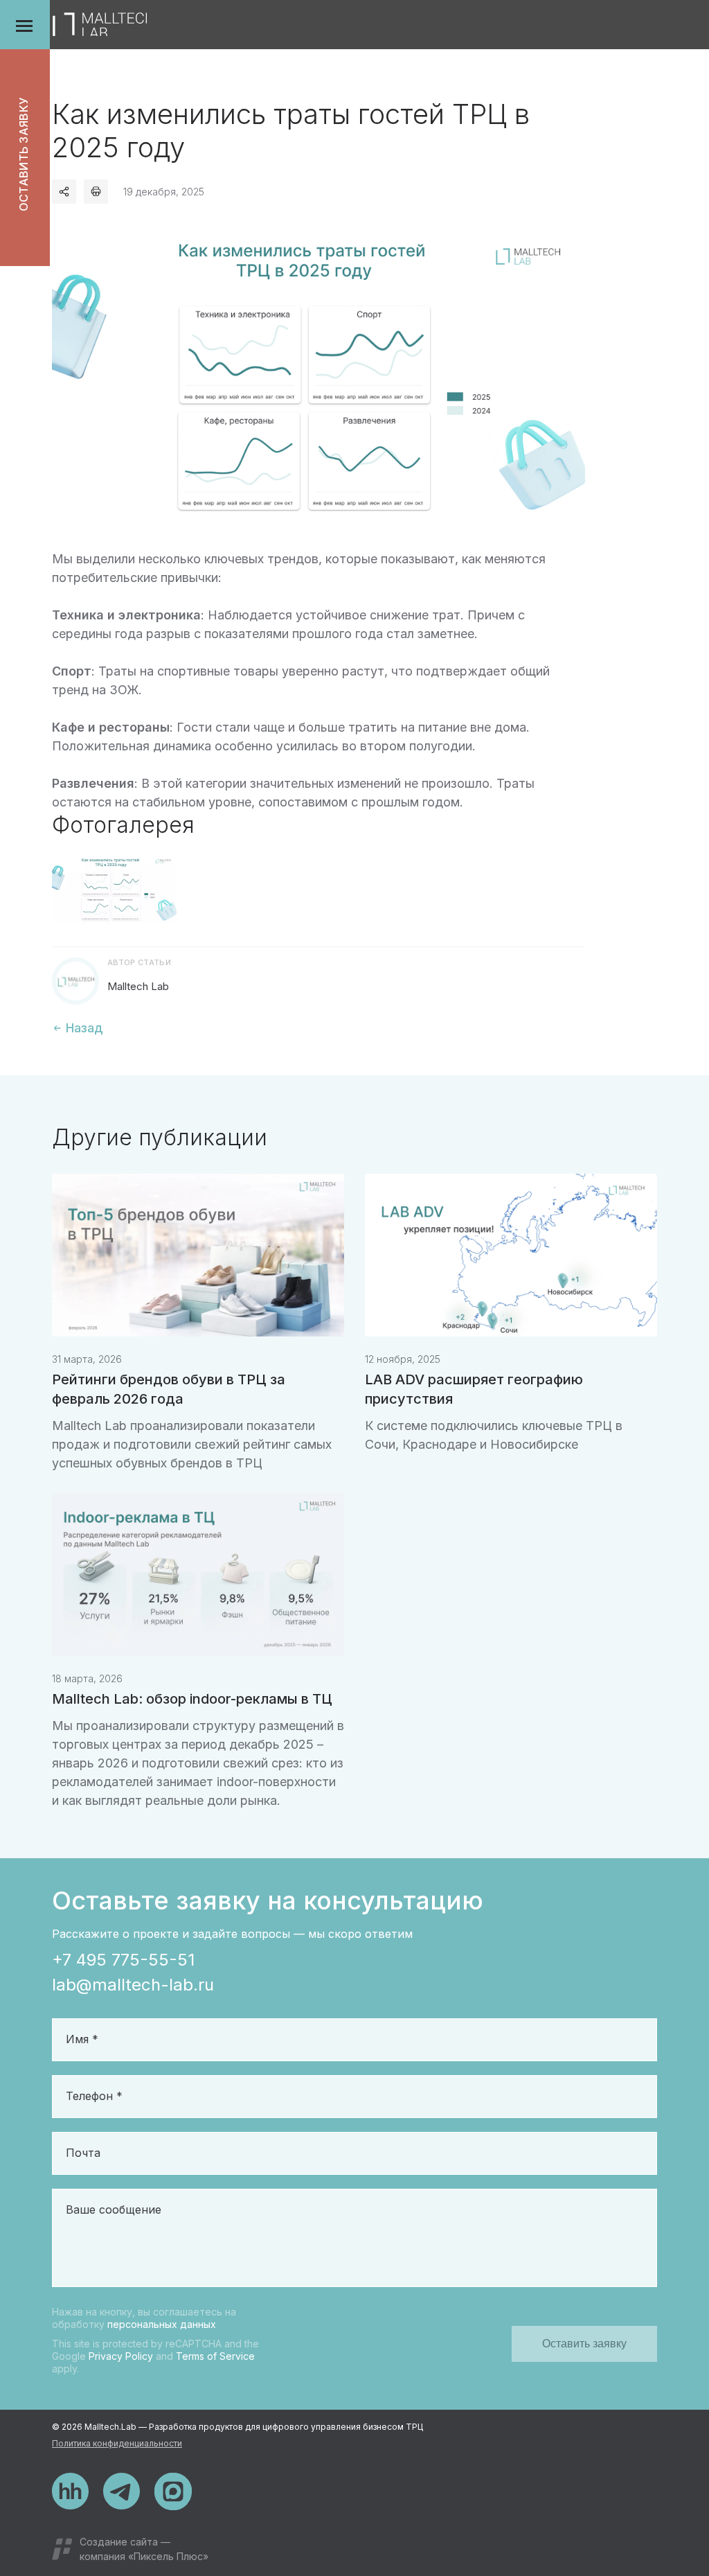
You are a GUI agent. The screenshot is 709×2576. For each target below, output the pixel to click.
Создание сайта (119, 2542)
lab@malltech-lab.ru (133, 1985)
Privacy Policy (121, 2356)
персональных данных (162, 2324)
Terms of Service (215, 2356)
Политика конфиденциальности (117, 2443)
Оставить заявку (24, 155)
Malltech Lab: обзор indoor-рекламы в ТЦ (192, 1699)
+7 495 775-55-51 (123, 1960)
